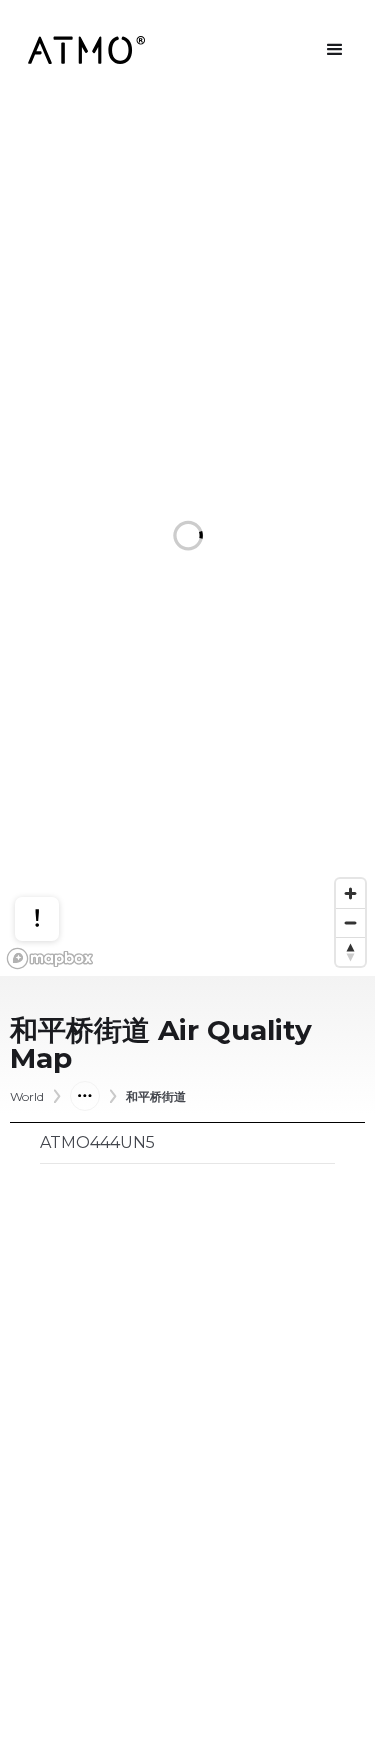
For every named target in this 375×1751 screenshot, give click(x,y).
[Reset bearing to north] (350, 951)
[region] (187, 538)
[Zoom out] (350, 922)
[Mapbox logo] (50, 958)
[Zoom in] (350, 893)
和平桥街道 (156, 1097)
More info (56, 856)
